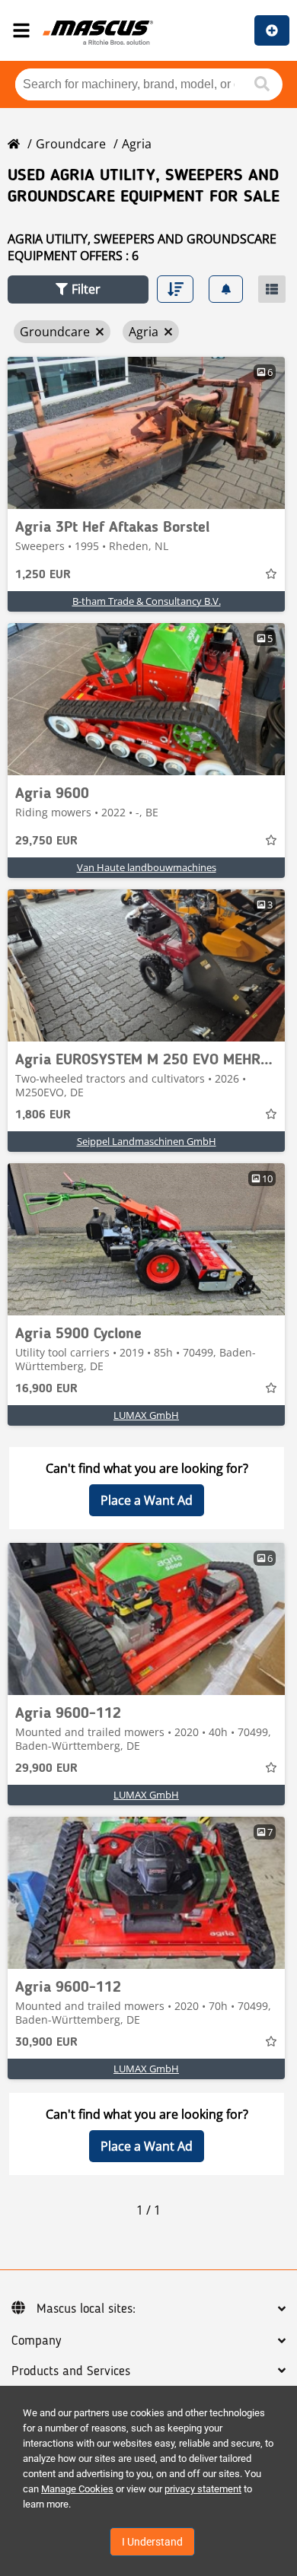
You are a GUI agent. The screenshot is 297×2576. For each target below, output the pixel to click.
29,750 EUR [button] (46, 841)
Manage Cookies (77, 2489)
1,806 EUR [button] (43, 1115)
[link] (146, 433)
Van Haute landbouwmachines (147, 867)
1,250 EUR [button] (43, 575)
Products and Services (71, 2371)
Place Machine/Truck (272, 30)
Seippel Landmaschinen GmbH (147, 1141)
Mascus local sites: (86, 2309)
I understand (152, 2542)
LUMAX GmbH (146, 1415)
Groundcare (71, 144)
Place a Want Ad (147, 1500)
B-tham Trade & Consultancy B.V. (147, 601)
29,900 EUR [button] (46, 1769)
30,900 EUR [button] (46, 2043)
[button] (78, 289)
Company (36, 2341)
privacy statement (203, 2489)
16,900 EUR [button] (46, 1389)
